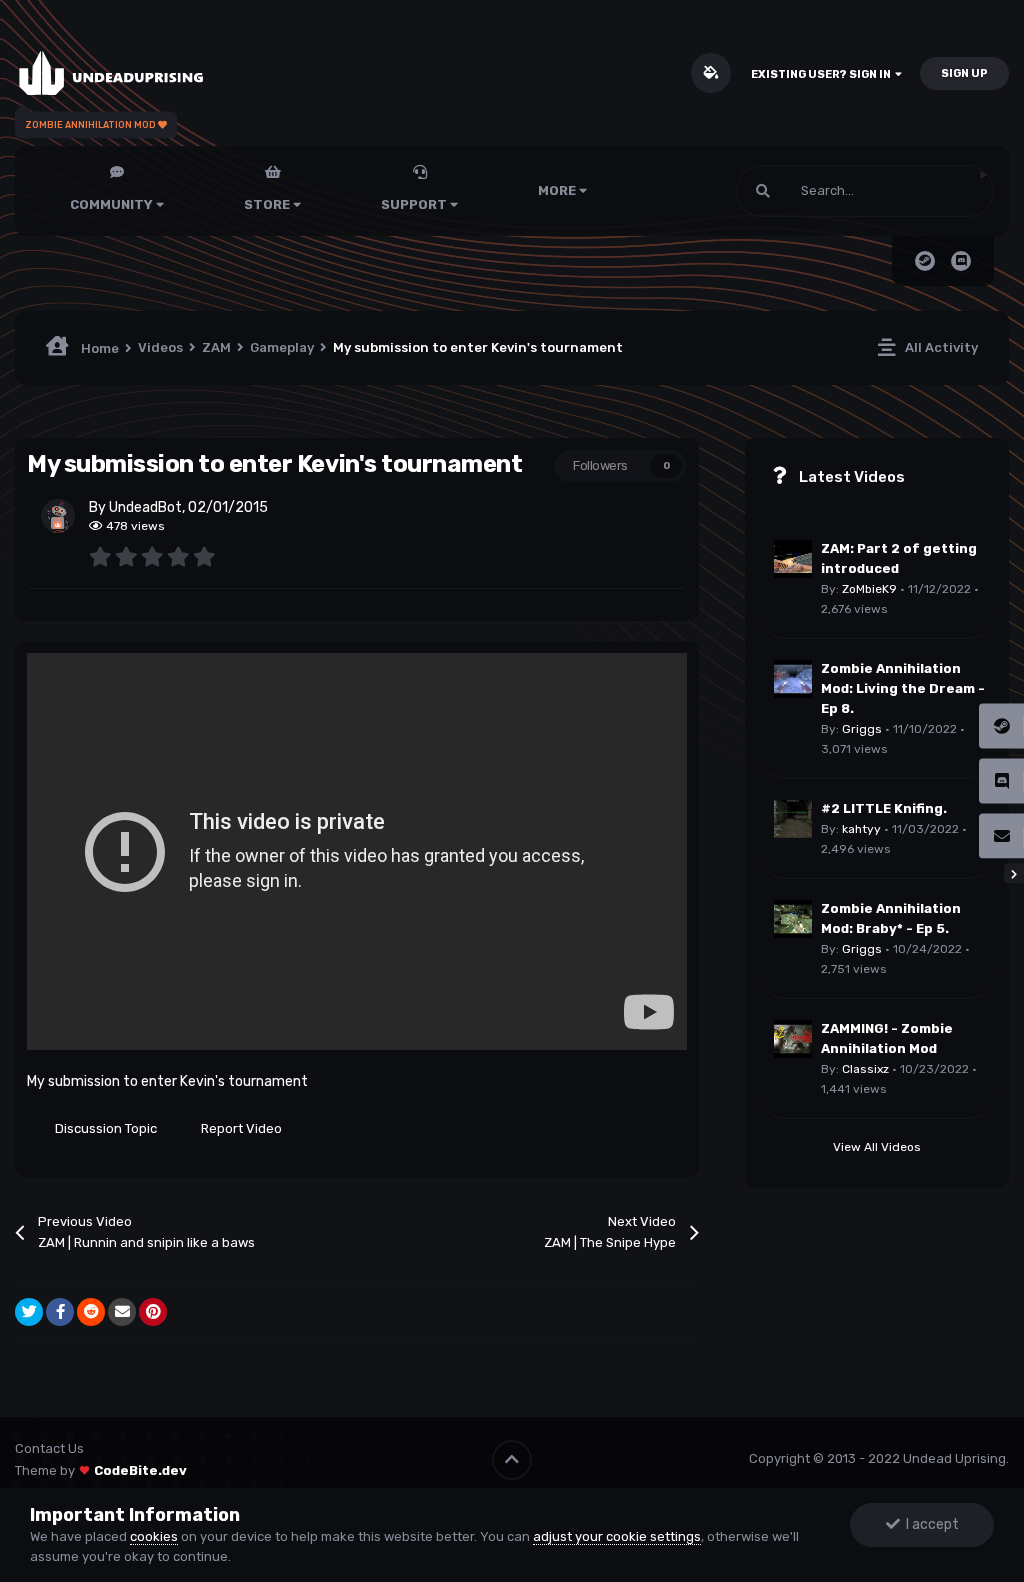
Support (415, 204)
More (557, 190)
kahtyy (861, 829)
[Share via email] (122, 1312)
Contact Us (49, 1448)
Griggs (862, 729)
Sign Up (964, 73)
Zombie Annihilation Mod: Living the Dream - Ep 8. (903, 688)
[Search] (763, 191)
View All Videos (877, 1147)
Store (268, 204)
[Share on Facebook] (60, 1312)
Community (113, 204)
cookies (154, 1536)
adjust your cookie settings (617, 1536)
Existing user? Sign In (823, 74)
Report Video (241, 1128)
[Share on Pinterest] (153, 1312)
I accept (929, 1524)
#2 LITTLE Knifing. (884, 808)
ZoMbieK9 (869, 589)
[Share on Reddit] (91, 1312)
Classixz (865, 1069)
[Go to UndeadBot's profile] (58, 516)
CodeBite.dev (140, 1470)
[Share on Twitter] (29, 1312)
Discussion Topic (106, 1128)
